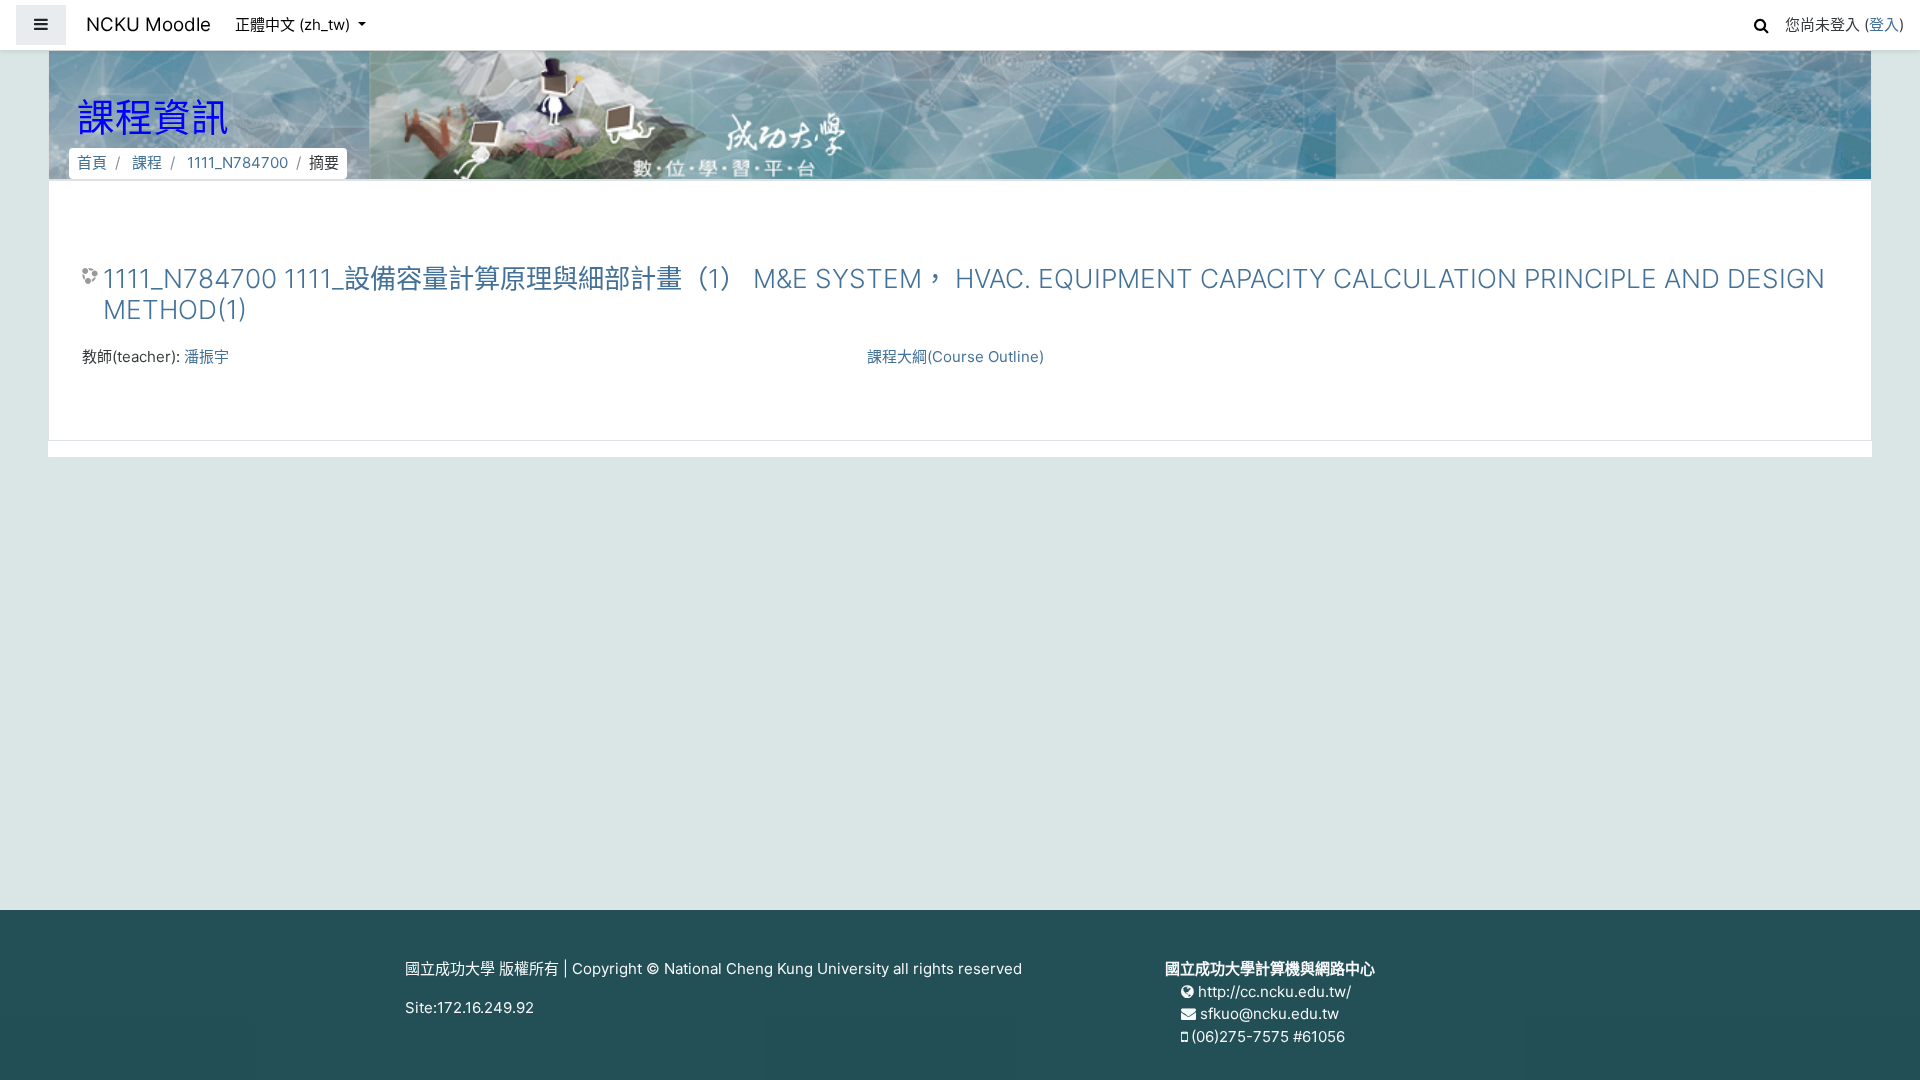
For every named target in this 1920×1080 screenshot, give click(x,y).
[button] (1761, 22)
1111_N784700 (237, 162)
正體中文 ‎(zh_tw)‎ (294, 24)
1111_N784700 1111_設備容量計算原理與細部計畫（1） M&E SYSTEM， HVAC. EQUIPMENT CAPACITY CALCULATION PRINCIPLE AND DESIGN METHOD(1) (964, 294)
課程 (147, 162)
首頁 (92, 162)
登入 (1884, 24)
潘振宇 (206, 356)
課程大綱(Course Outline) (955, 356)
